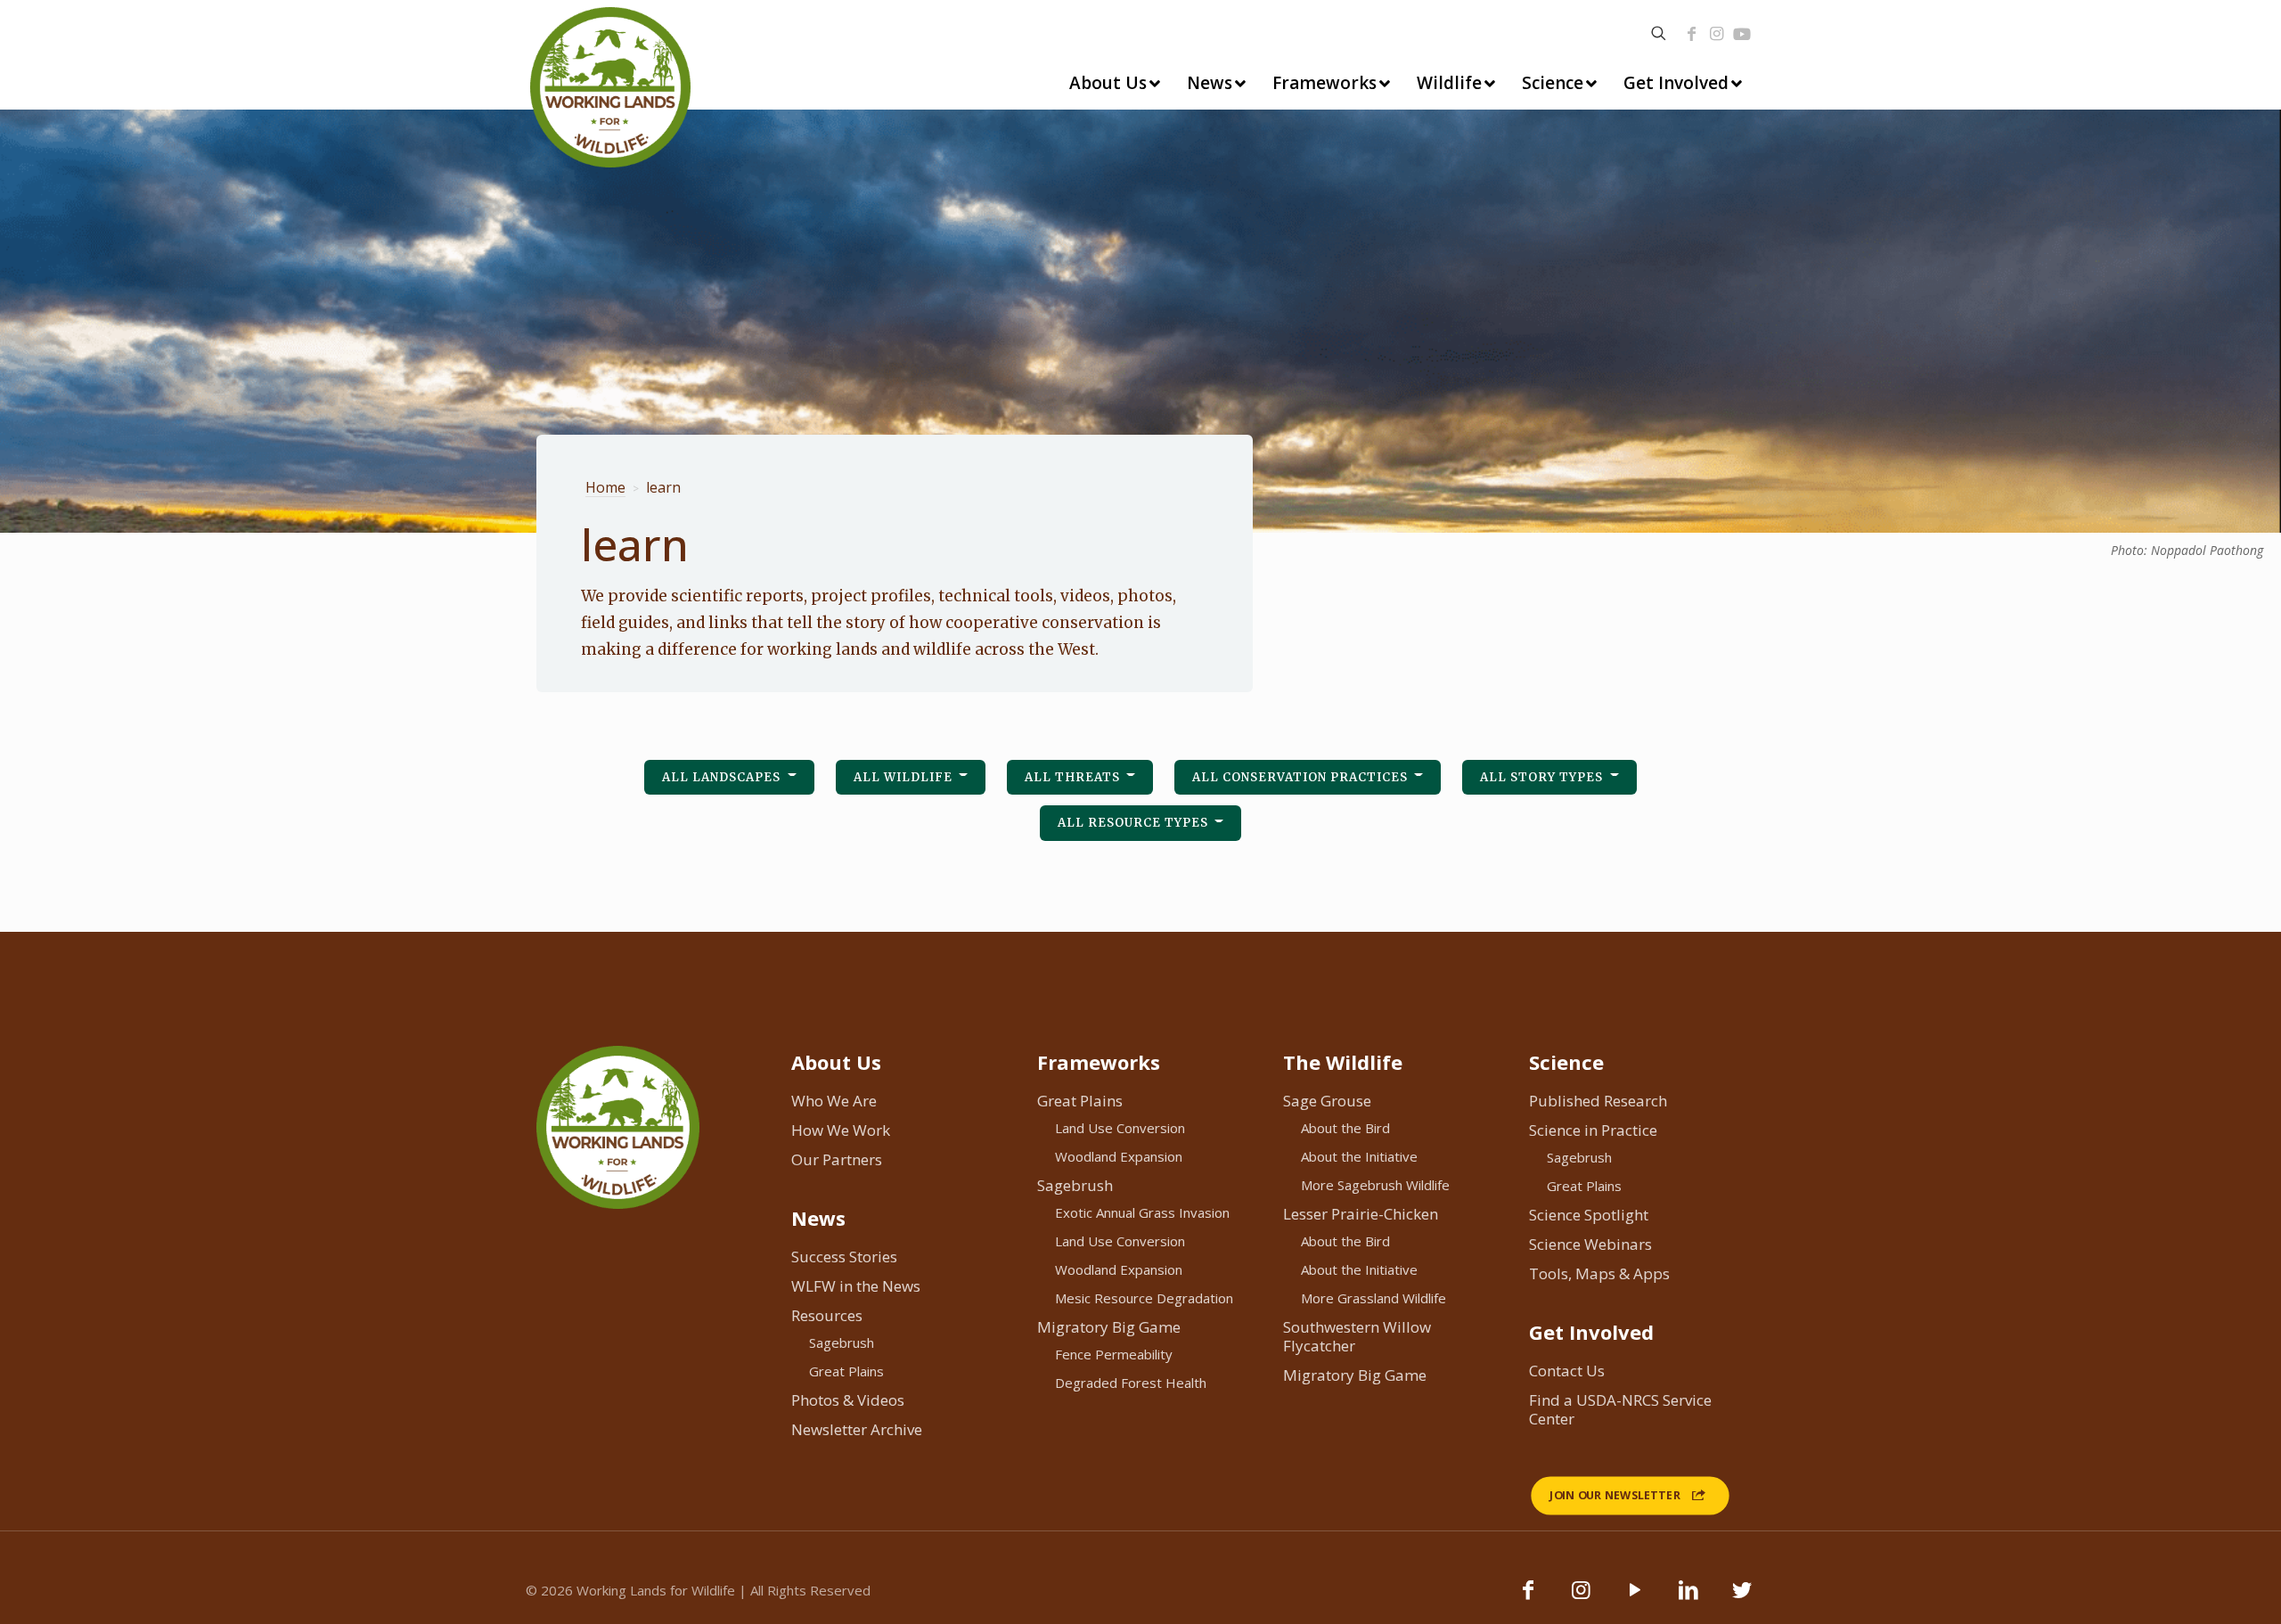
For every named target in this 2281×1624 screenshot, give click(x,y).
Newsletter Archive (857, 1429)
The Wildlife (1343, 1062)
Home (605, 488)
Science (1566, 1062)
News (818, 1218)
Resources (827, 1315)
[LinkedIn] (1688, 1598)
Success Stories (844, 1257)
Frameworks (1099, 1062)
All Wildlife (905, 777)
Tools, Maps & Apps (1599, 1273)
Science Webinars (1590, 1244)
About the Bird (1345, 1128)
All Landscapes (723, 777)
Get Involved (1591, 1332)
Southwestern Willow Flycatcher (1357, 1336)
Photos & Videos (848, 1400)
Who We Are (834, 1101)
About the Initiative (1359, 1156)
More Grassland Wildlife (1374, 1298)
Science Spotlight (1589, 1215)
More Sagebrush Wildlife (1375, 1185)
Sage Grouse (1327, 1101)
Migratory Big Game (1109, 1327)
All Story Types (1543, 777)
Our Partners (837, 1159)
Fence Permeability (1114, 1354)
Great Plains (846, 1371)
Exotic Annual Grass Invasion (1142, 1212)
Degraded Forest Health (1131, 1383)
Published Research (1598, 1101)
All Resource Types (1135, 823)
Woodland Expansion (1119, 1156)
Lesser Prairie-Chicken (1361, 1214)
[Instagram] (1716, 34)
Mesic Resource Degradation (1144, 1298)
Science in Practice (1593, 1130)
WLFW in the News (856, 1286)
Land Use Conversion (1120, 1128)
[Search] (1659, 33)
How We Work (841, 1130)
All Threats (1074, 777)
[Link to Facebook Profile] (1691, 34)
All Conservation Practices (1302, 777)
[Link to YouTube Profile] (1742, 34)
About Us (836, 1062)
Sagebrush (842, 1342)
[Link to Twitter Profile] (1742, 1598)
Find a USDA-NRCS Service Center (1620, 1409)
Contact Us (1567, 1371)
